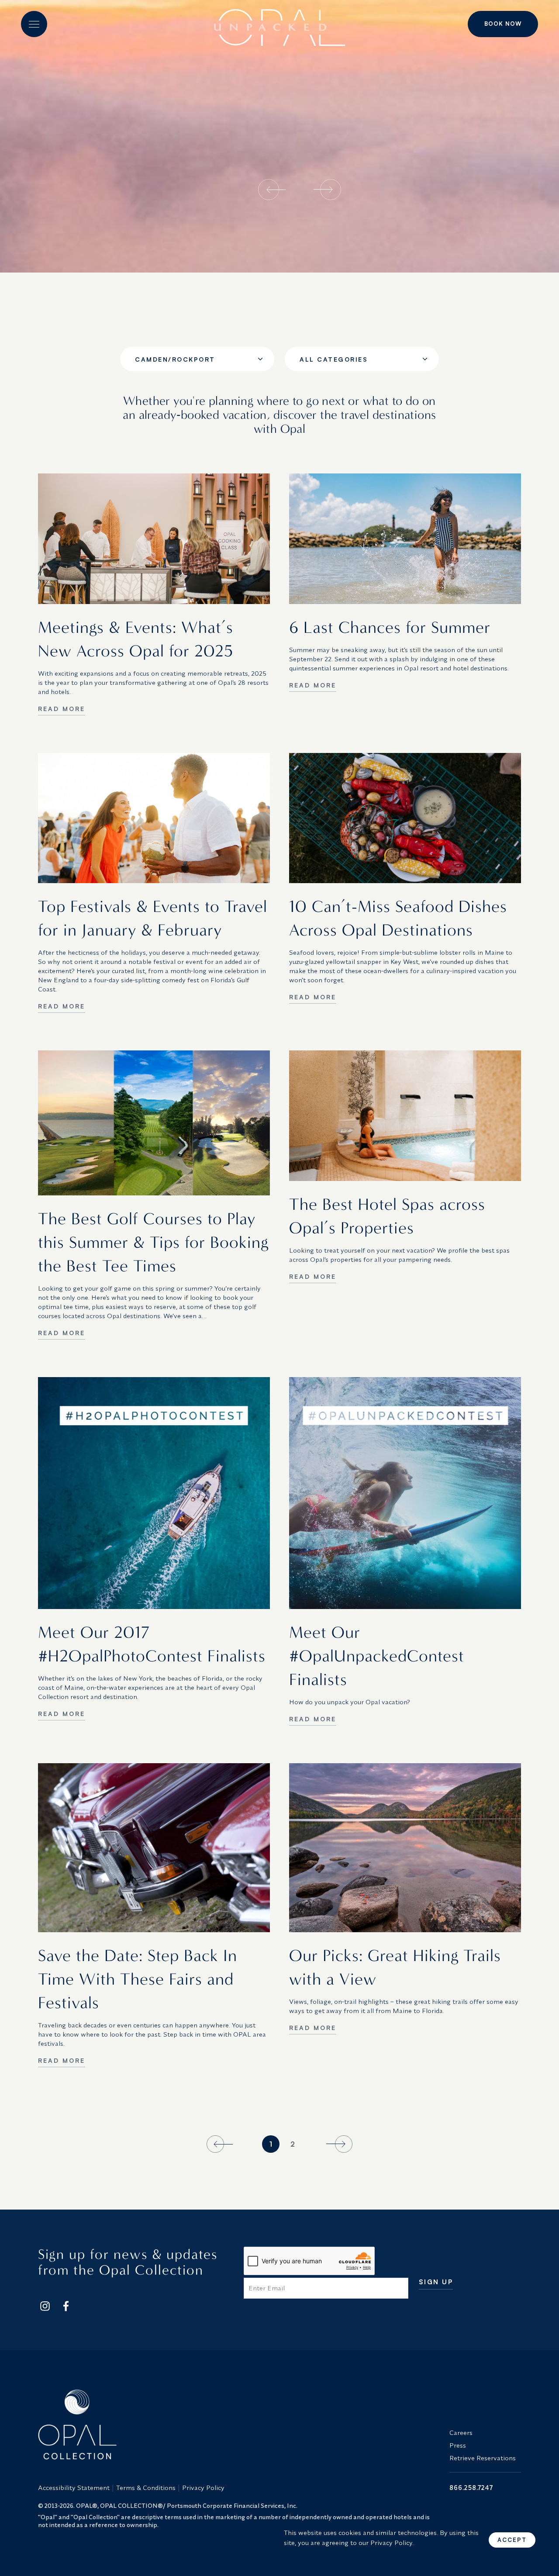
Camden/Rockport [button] (175, 359)
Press (458, 2445)
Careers (461, 2433)
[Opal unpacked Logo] (279, 24)
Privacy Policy (203, 2488)
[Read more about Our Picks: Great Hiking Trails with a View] (405, 1848)
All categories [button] (334, 359)
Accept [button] (512, 2540)
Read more (62, 709)
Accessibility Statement (74, 2488)
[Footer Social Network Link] (45, 2306)
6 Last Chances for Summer (390, 627)
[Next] (338, 2144)
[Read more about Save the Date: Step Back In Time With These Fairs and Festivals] (154, 1848)
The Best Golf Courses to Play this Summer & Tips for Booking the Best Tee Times (153, 1242)
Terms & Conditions (146, 2488)
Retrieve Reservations (483, 2458)
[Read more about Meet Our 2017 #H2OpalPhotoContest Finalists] (154, 1493)
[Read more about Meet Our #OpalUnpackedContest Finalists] (405, 1493)
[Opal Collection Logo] (238, 2424)
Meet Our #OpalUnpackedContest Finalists (377, 1656)
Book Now (503, 24)
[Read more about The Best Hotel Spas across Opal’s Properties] (405, 1116)
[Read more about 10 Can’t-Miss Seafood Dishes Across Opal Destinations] (405, 818)
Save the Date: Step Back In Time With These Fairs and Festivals (138, 1979)
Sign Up (436, 2282)
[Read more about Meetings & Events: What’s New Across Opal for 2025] (154, 539)
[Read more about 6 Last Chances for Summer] (405, 539)
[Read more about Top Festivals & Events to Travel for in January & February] (154, 818)
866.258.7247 (471, 2488)
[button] (34, 24)
